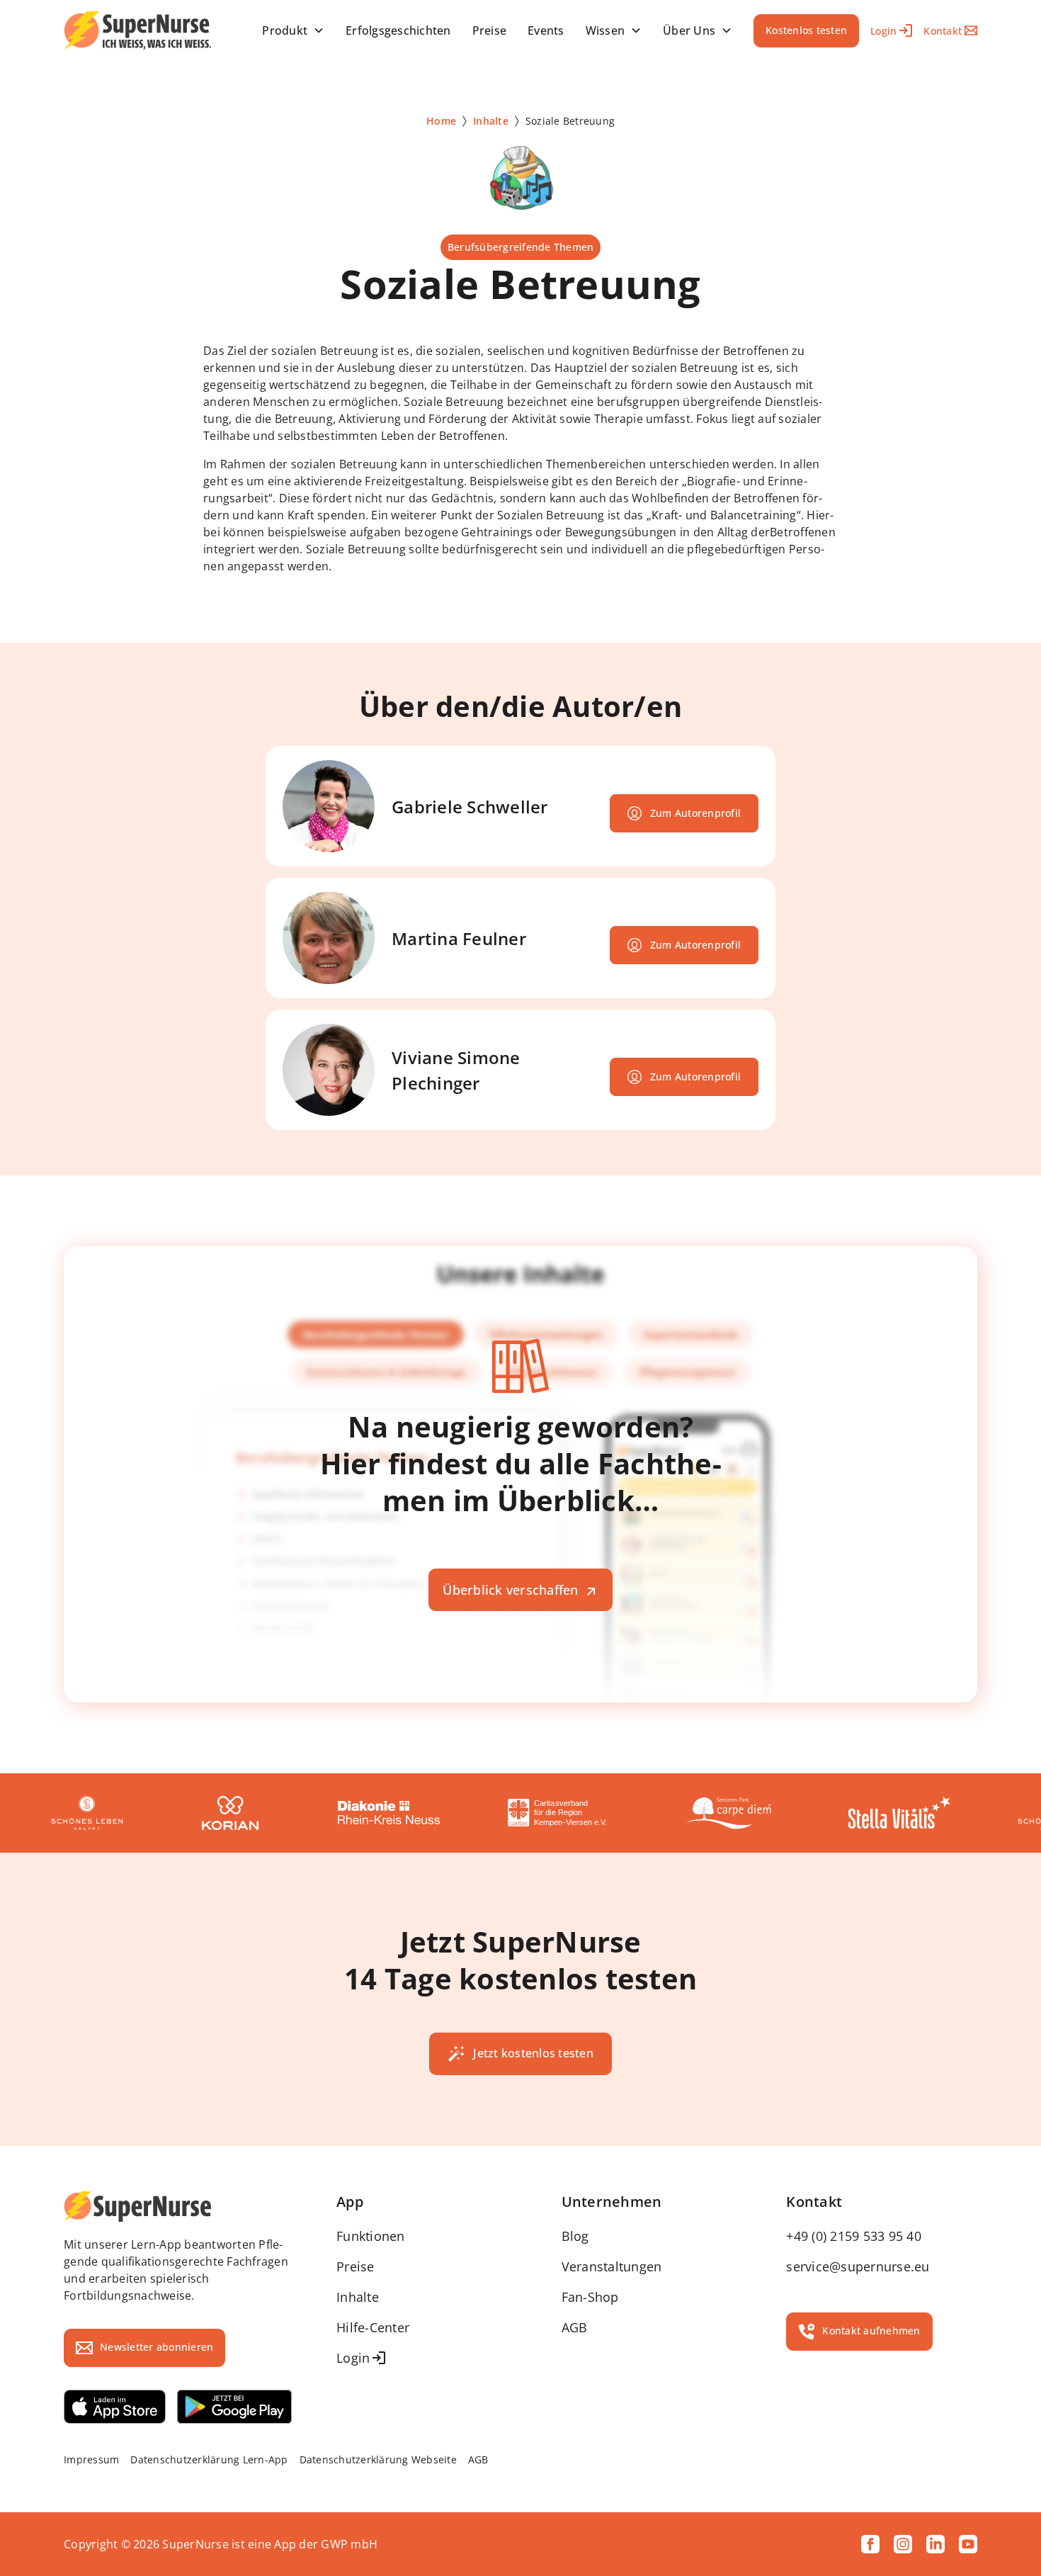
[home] (137, 30)
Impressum (91, 2459)
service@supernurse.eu (858, 2266)
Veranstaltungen (612, 2266)
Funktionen (371, 2236)
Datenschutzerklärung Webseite (378, 2459)
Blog (575, 2236)
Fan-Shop (590, 2297)
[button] (293, 30)
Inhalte (491, 121)
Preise (355, 2266)
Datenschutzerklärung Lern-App (209, 2459)
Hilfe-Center (373, 2327)
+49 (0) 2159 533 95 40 (854, 2236)
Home (441, 121)
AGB (575, 2327)
